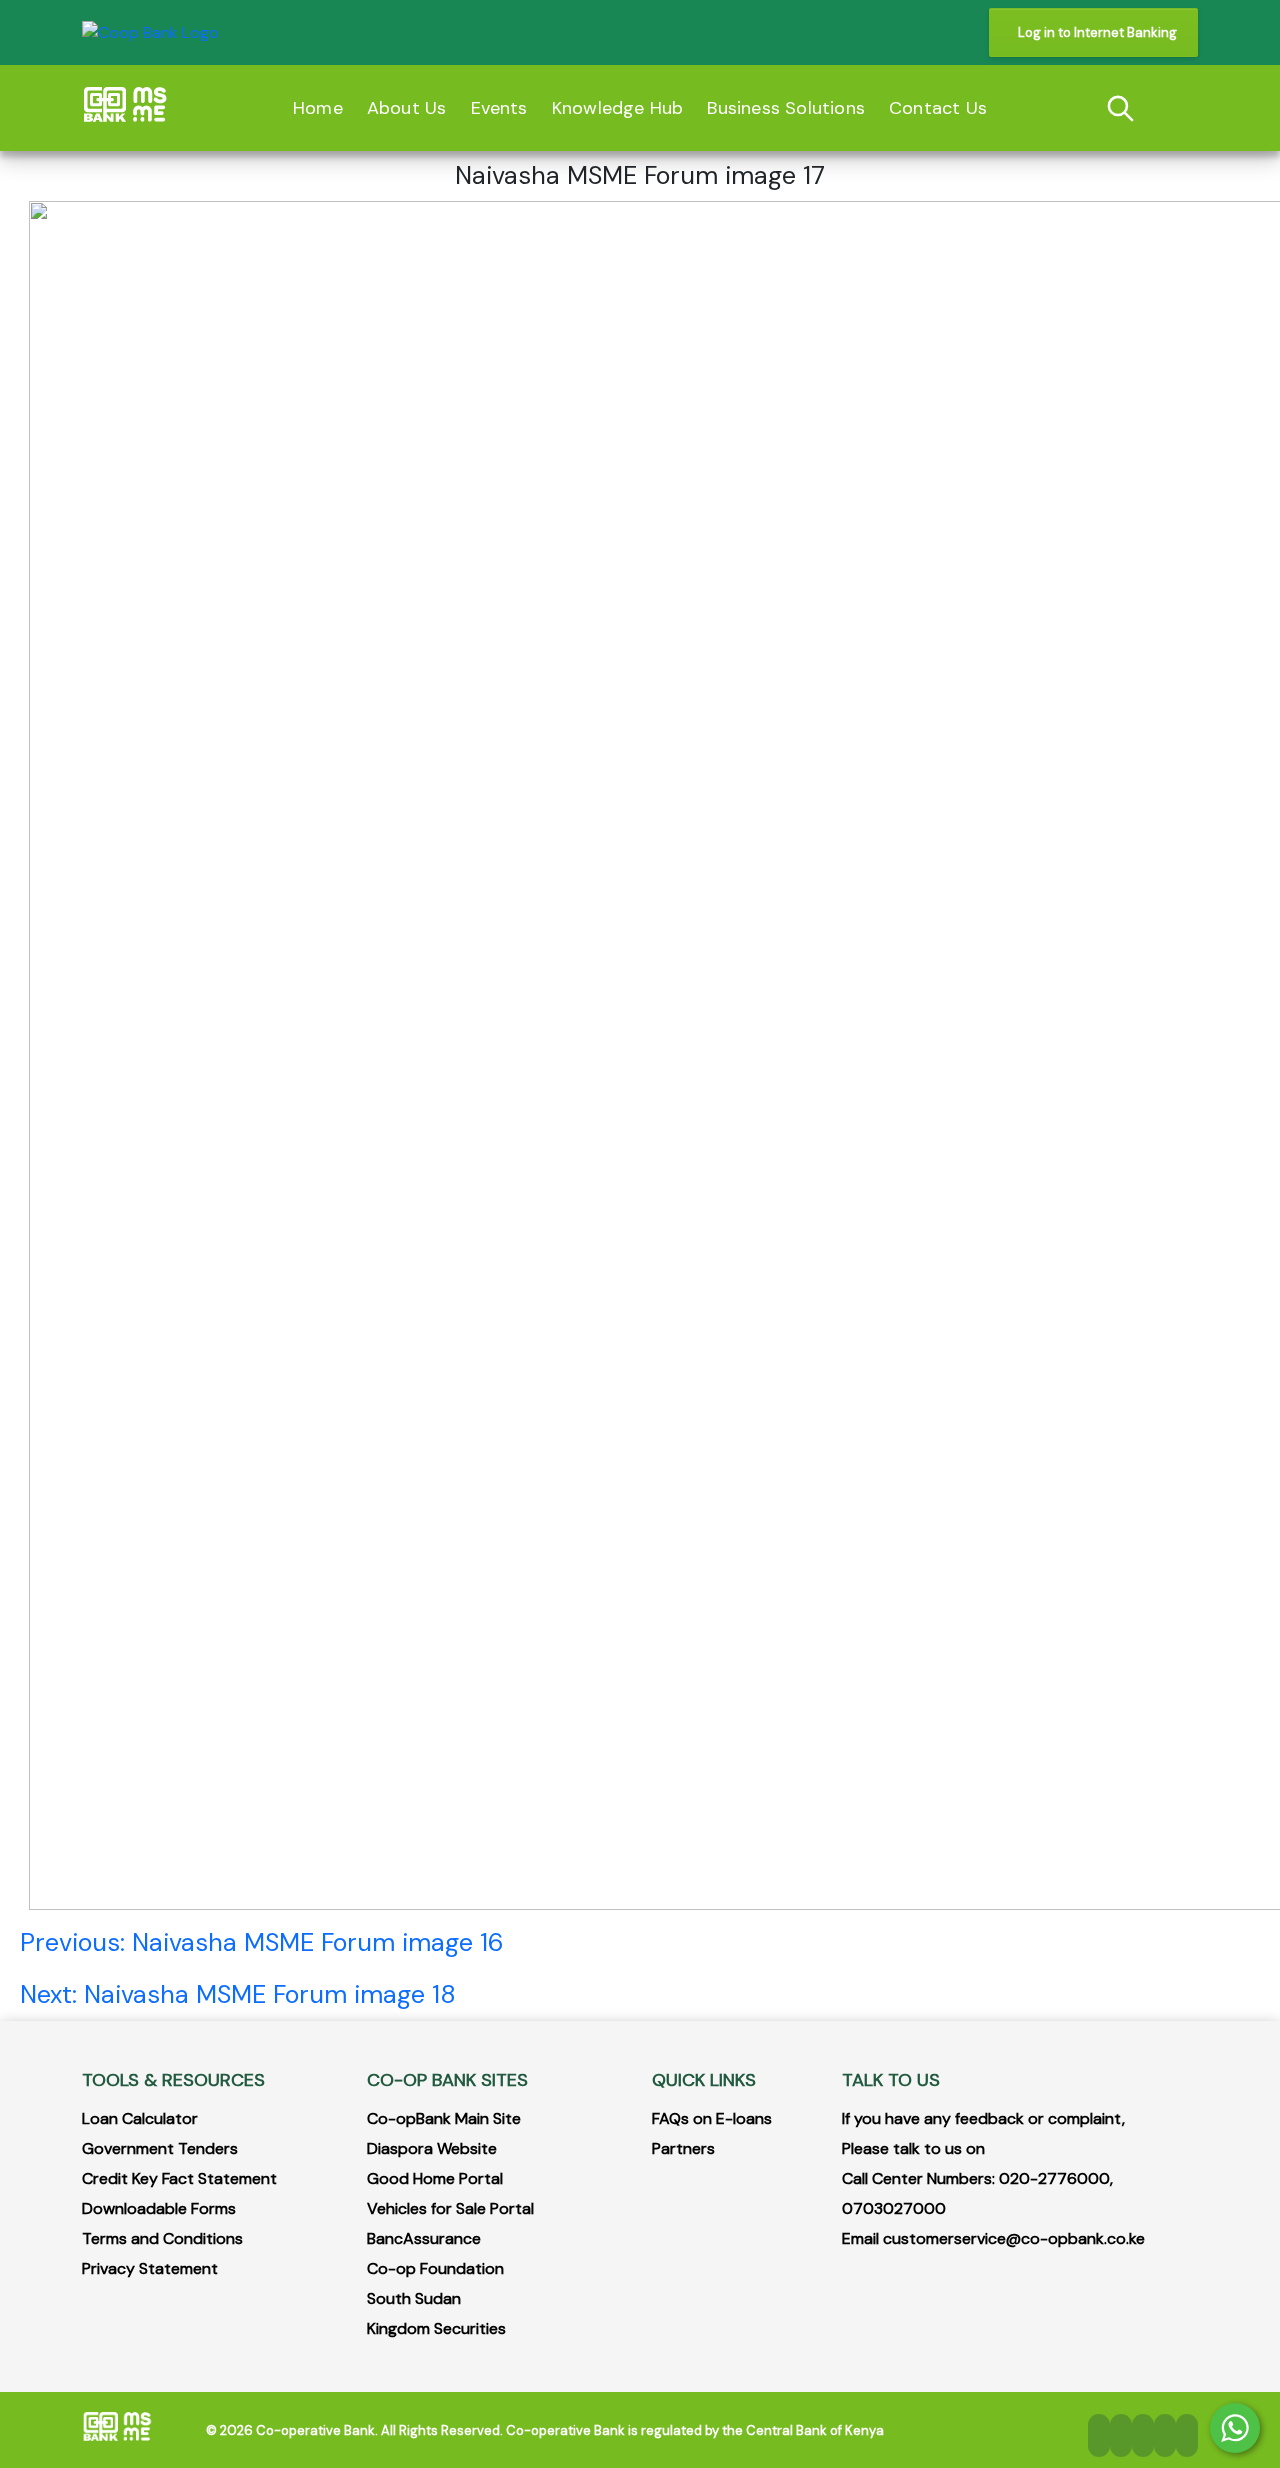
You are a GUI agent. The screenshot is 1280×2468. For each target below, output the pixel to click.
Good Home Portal (435, 2178)
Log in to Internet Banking (1097, 32)
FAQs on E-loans (712, 2118)
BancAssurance (424, 2238)
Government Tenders (160, 2148)
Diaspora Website (432, 2148)
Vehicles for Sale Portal (450, 2208)
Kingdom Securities (436, 2328)
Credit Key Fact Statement (179, 2178)
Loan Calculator (140, 2118)
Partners (683, 2148)
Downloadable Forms (159, 2208)
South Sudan (414, 2298)
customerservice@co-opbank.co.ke (1014, 2238)
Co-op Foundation (435, 2268)
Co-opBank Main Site (444, 2118)
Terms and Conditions (162, 2238)
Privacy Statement (150, 2268)
